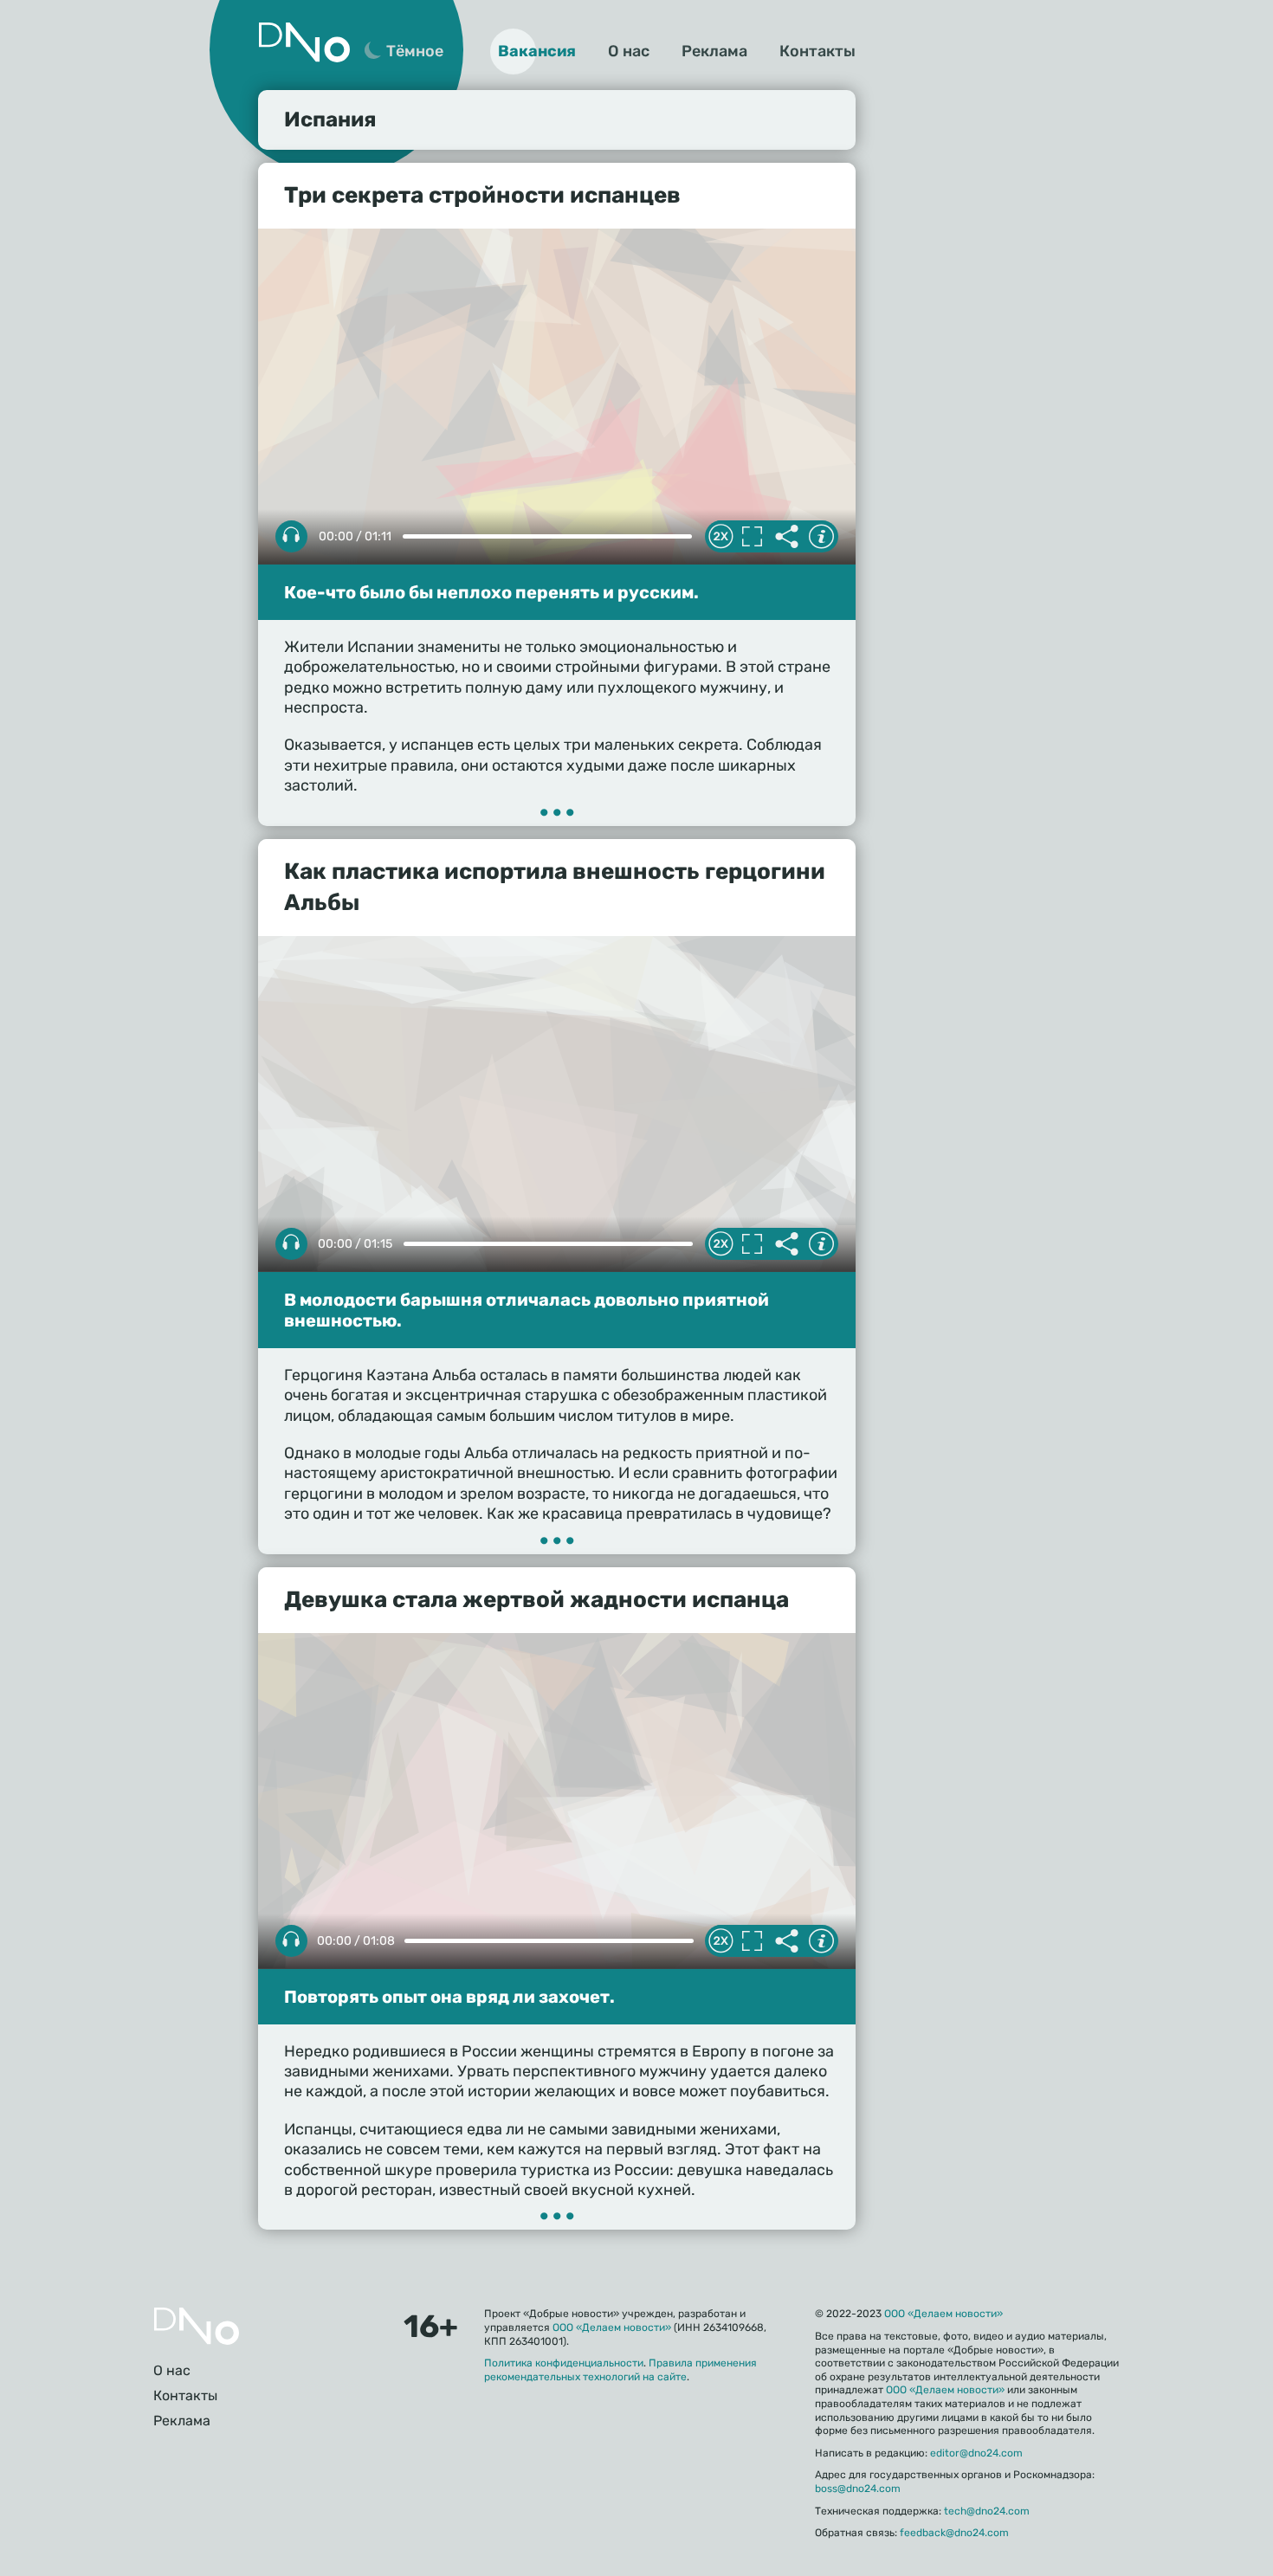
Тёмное (415, 51)
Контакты (817, 51)
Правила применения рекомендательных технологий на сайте (620, 2370)
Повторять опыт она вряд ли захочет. (449, 1997)
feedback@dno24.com (954, 2533)
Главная (197, 2326)
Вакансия (537, 51)
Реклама (714, 51)
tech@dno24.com (987, 2511)
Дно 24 (304, 42)
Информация (821, 537)
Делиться (786, 537)
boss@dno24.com (858, 2489)
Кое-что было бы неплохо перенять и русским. (491, 592)
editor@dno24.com (976, 2453)
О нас (629, 51)
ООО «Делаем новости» (612, 2327)
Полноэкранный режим (752, 537)
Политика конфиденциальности (564, 2363)
